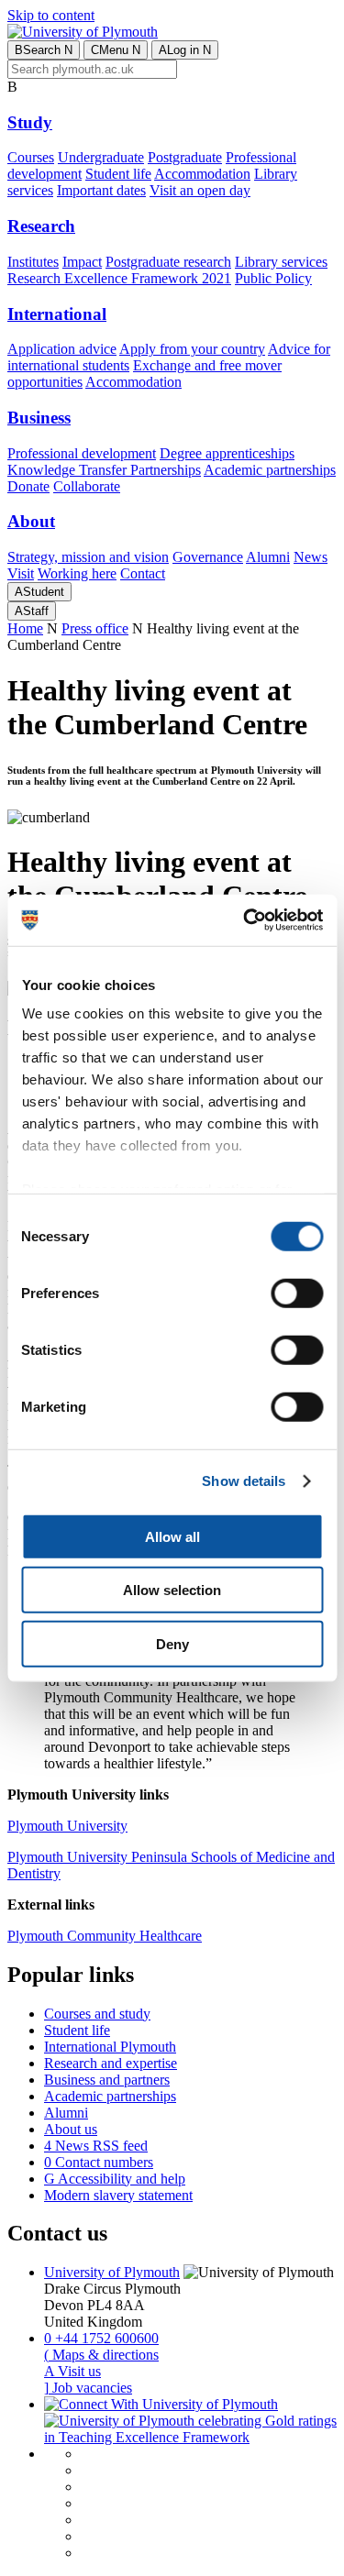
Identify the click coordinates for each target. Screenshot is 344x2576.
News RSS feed (96, 2146)
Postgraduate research (168, 262)
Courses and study (97, 2014)
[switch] (297, 1293)
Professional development (82, 453)
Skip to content (51, 15)
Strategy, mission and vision (88, 557)
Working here (77, 573)
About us (71, 2129)
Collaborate (87, 486)
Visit (21, 573)
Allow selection (172, 1590)
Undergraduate (101, 157)
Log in (185, 50)
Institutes (33, 262)
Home (25, 628)
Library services (281, 262)
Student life (118, 174)
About (31, 521)
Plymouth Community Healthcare (105, 1936)
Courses (31, 157)
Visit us (72, 2371)
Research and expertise (111, 2063)
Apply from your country (192, 349)
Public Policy (273, 278)
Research (41, 226)
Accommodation (202, 174)
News (311, 557)
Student (39, 592)
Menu (116, 50)
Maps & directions (101, 2355)
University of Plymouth (112, 2272)
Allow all (172, 1536)
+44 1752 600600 (101, 2338)
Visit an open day (200, 190)
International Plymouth (110, 2047)
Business (39, 418)
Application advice (62, 349)
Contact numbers (99, 2162)
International (57, 314)
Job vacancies (88, 2388)
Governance (208, 557)
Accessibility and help (115, 2179)
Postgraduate (185, 157)
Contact (143, 573)
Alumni (268, 557)
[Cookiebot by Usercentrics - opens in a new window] (245, 920)
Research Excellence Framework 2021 (119, 278)
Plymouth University (67, 1826)
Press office (95, 628)
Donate (28, 486)
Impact (82, 262)
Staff (32, 611)
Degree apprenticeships (227, 453)
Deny (172, 1643)
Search (44, 50)
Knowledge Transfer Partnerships (104, 470)
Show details (244, 1481)
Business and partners (107, 2080)
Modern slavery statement (118, 2195)
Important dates (101, 190)
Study (30, 122)
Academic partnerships (270, 470)
